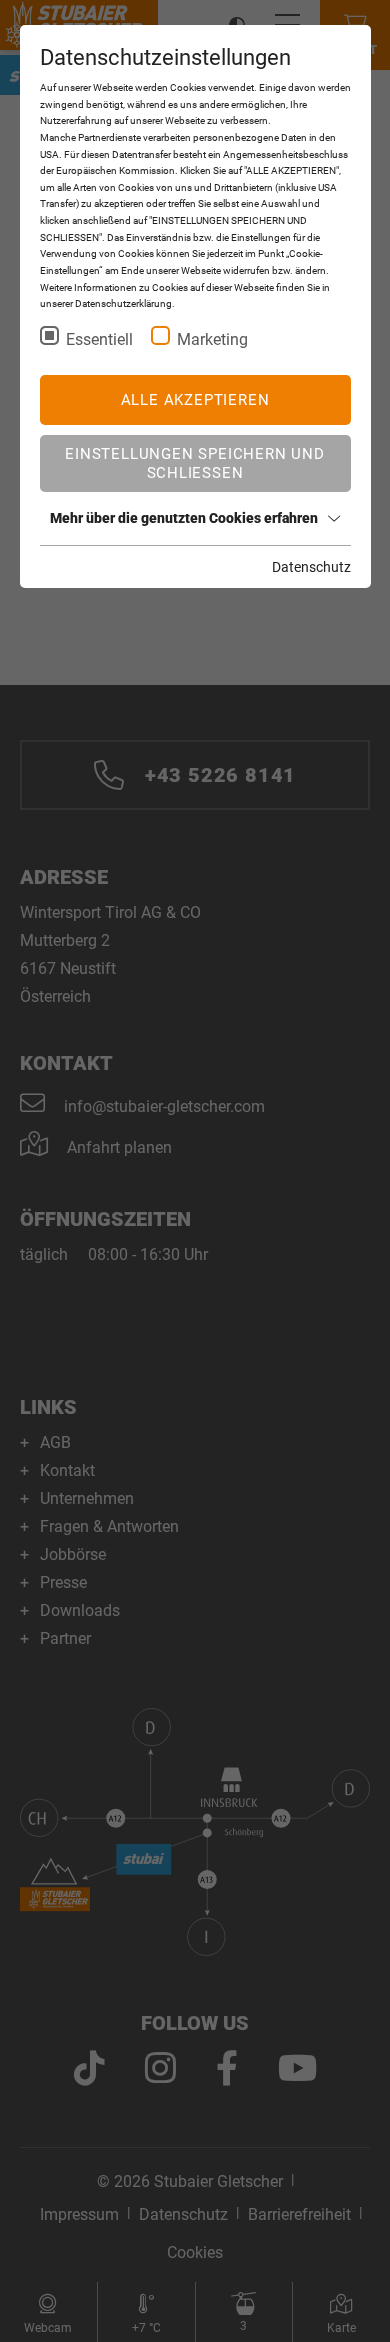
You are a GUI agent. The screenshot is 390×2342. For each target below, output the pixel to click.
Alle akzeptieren (195, 400)
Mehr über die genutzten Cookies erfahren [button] (184, 518)
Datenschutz (311, 567)
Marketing (212, 339)
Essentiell (99, 339)
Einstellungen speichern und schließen (195, 463)
